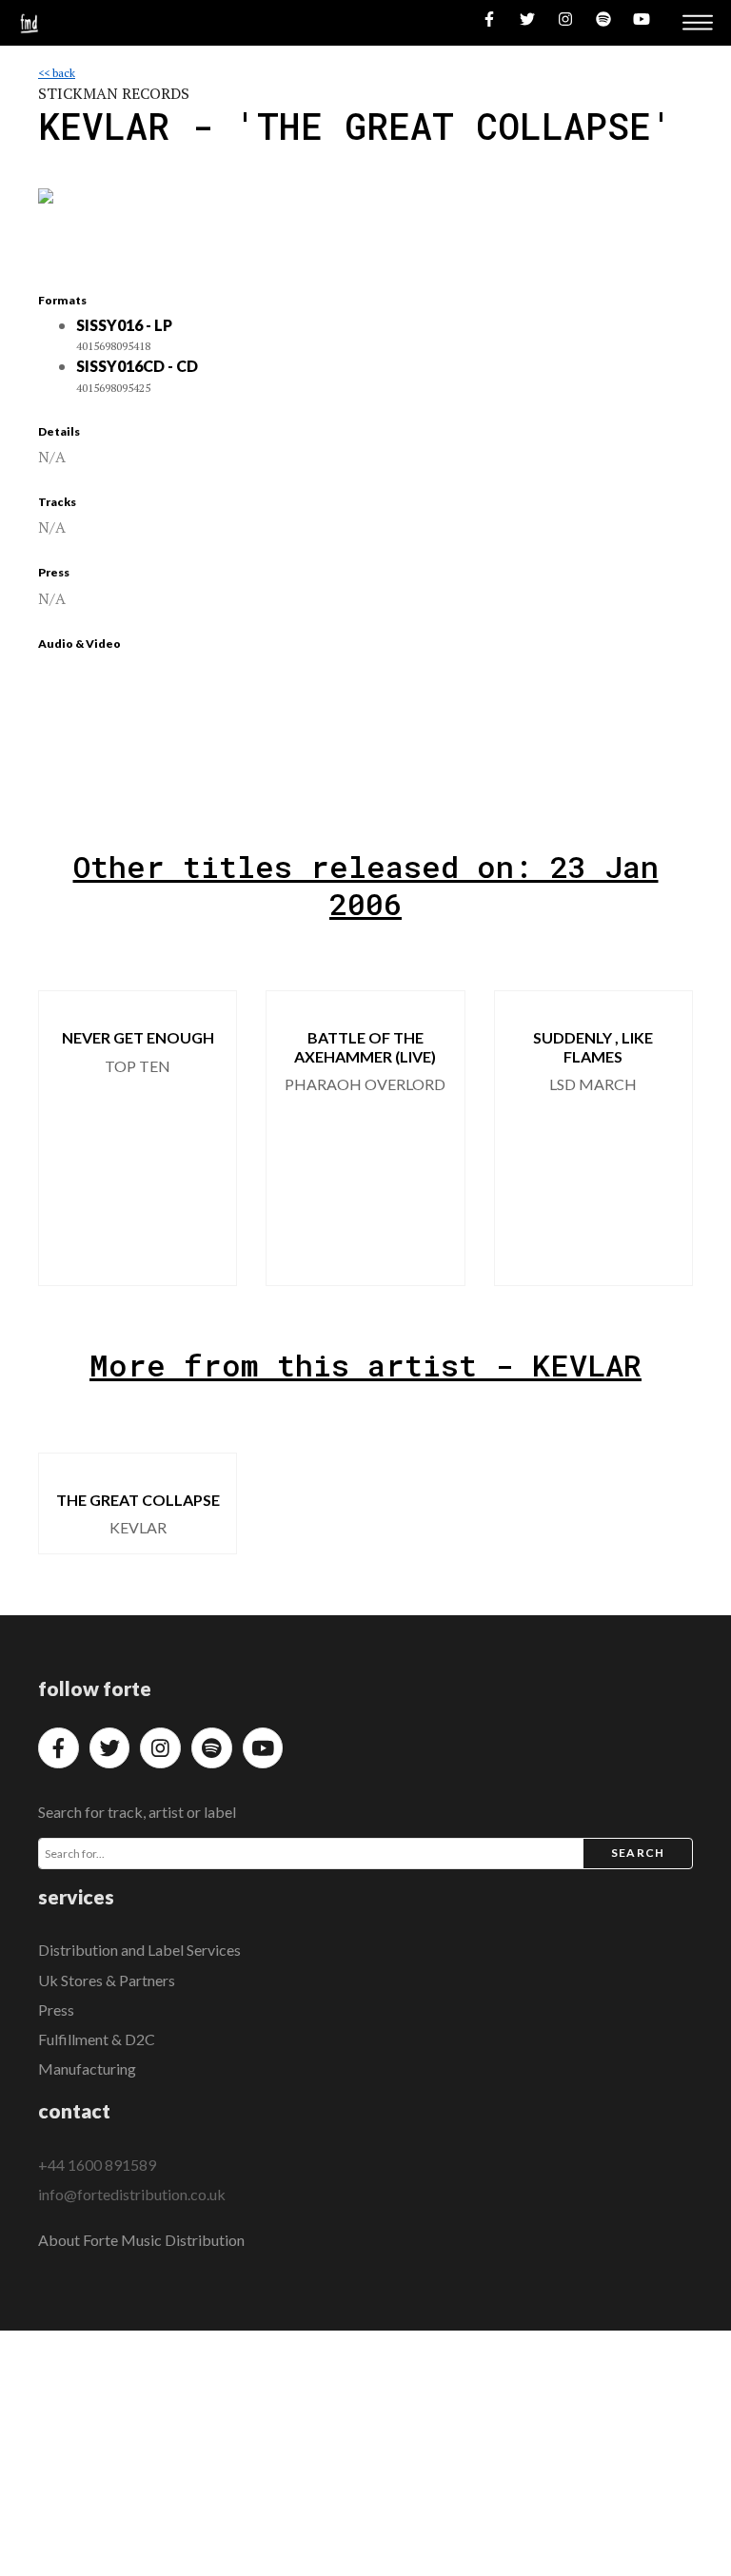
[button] (662, 1139)
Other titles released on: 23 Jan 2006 (366, 885)
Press (56, 2010)
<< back (57, 73)
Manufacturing (87, 2069)
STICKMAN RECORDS (114, 93)
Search (638, 1853)
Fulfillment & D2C (97, 2039)
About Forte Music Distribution (141, 2240)
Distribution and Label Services (139, 1950)
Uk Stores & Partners (107, 1980)
